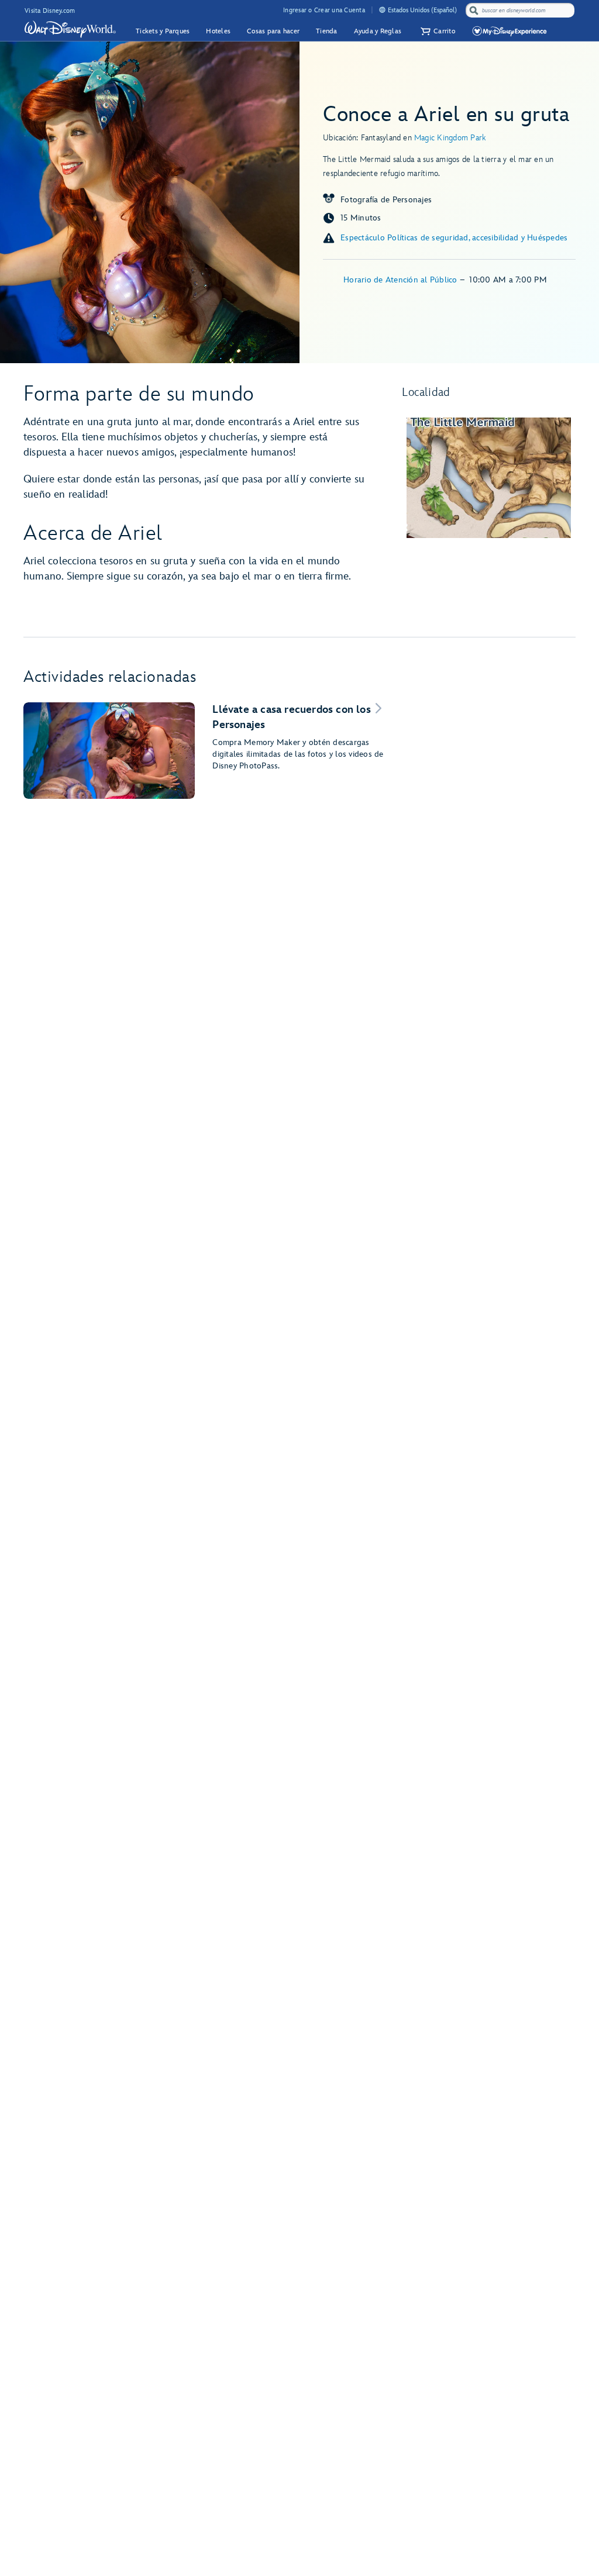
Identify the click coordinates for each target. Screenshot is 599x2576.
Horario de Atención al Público (402, 280)
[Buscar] (474, 10)
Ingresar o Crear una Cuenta (324, 10)
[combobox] (521, 11)
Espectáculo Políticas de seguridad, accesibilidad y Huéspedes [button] (454, 238)
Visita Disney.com (50, 11)
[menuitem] (382, 10)
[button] (436, 31)
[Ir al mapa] (489, 478)
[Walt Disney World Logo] (70, 29)
